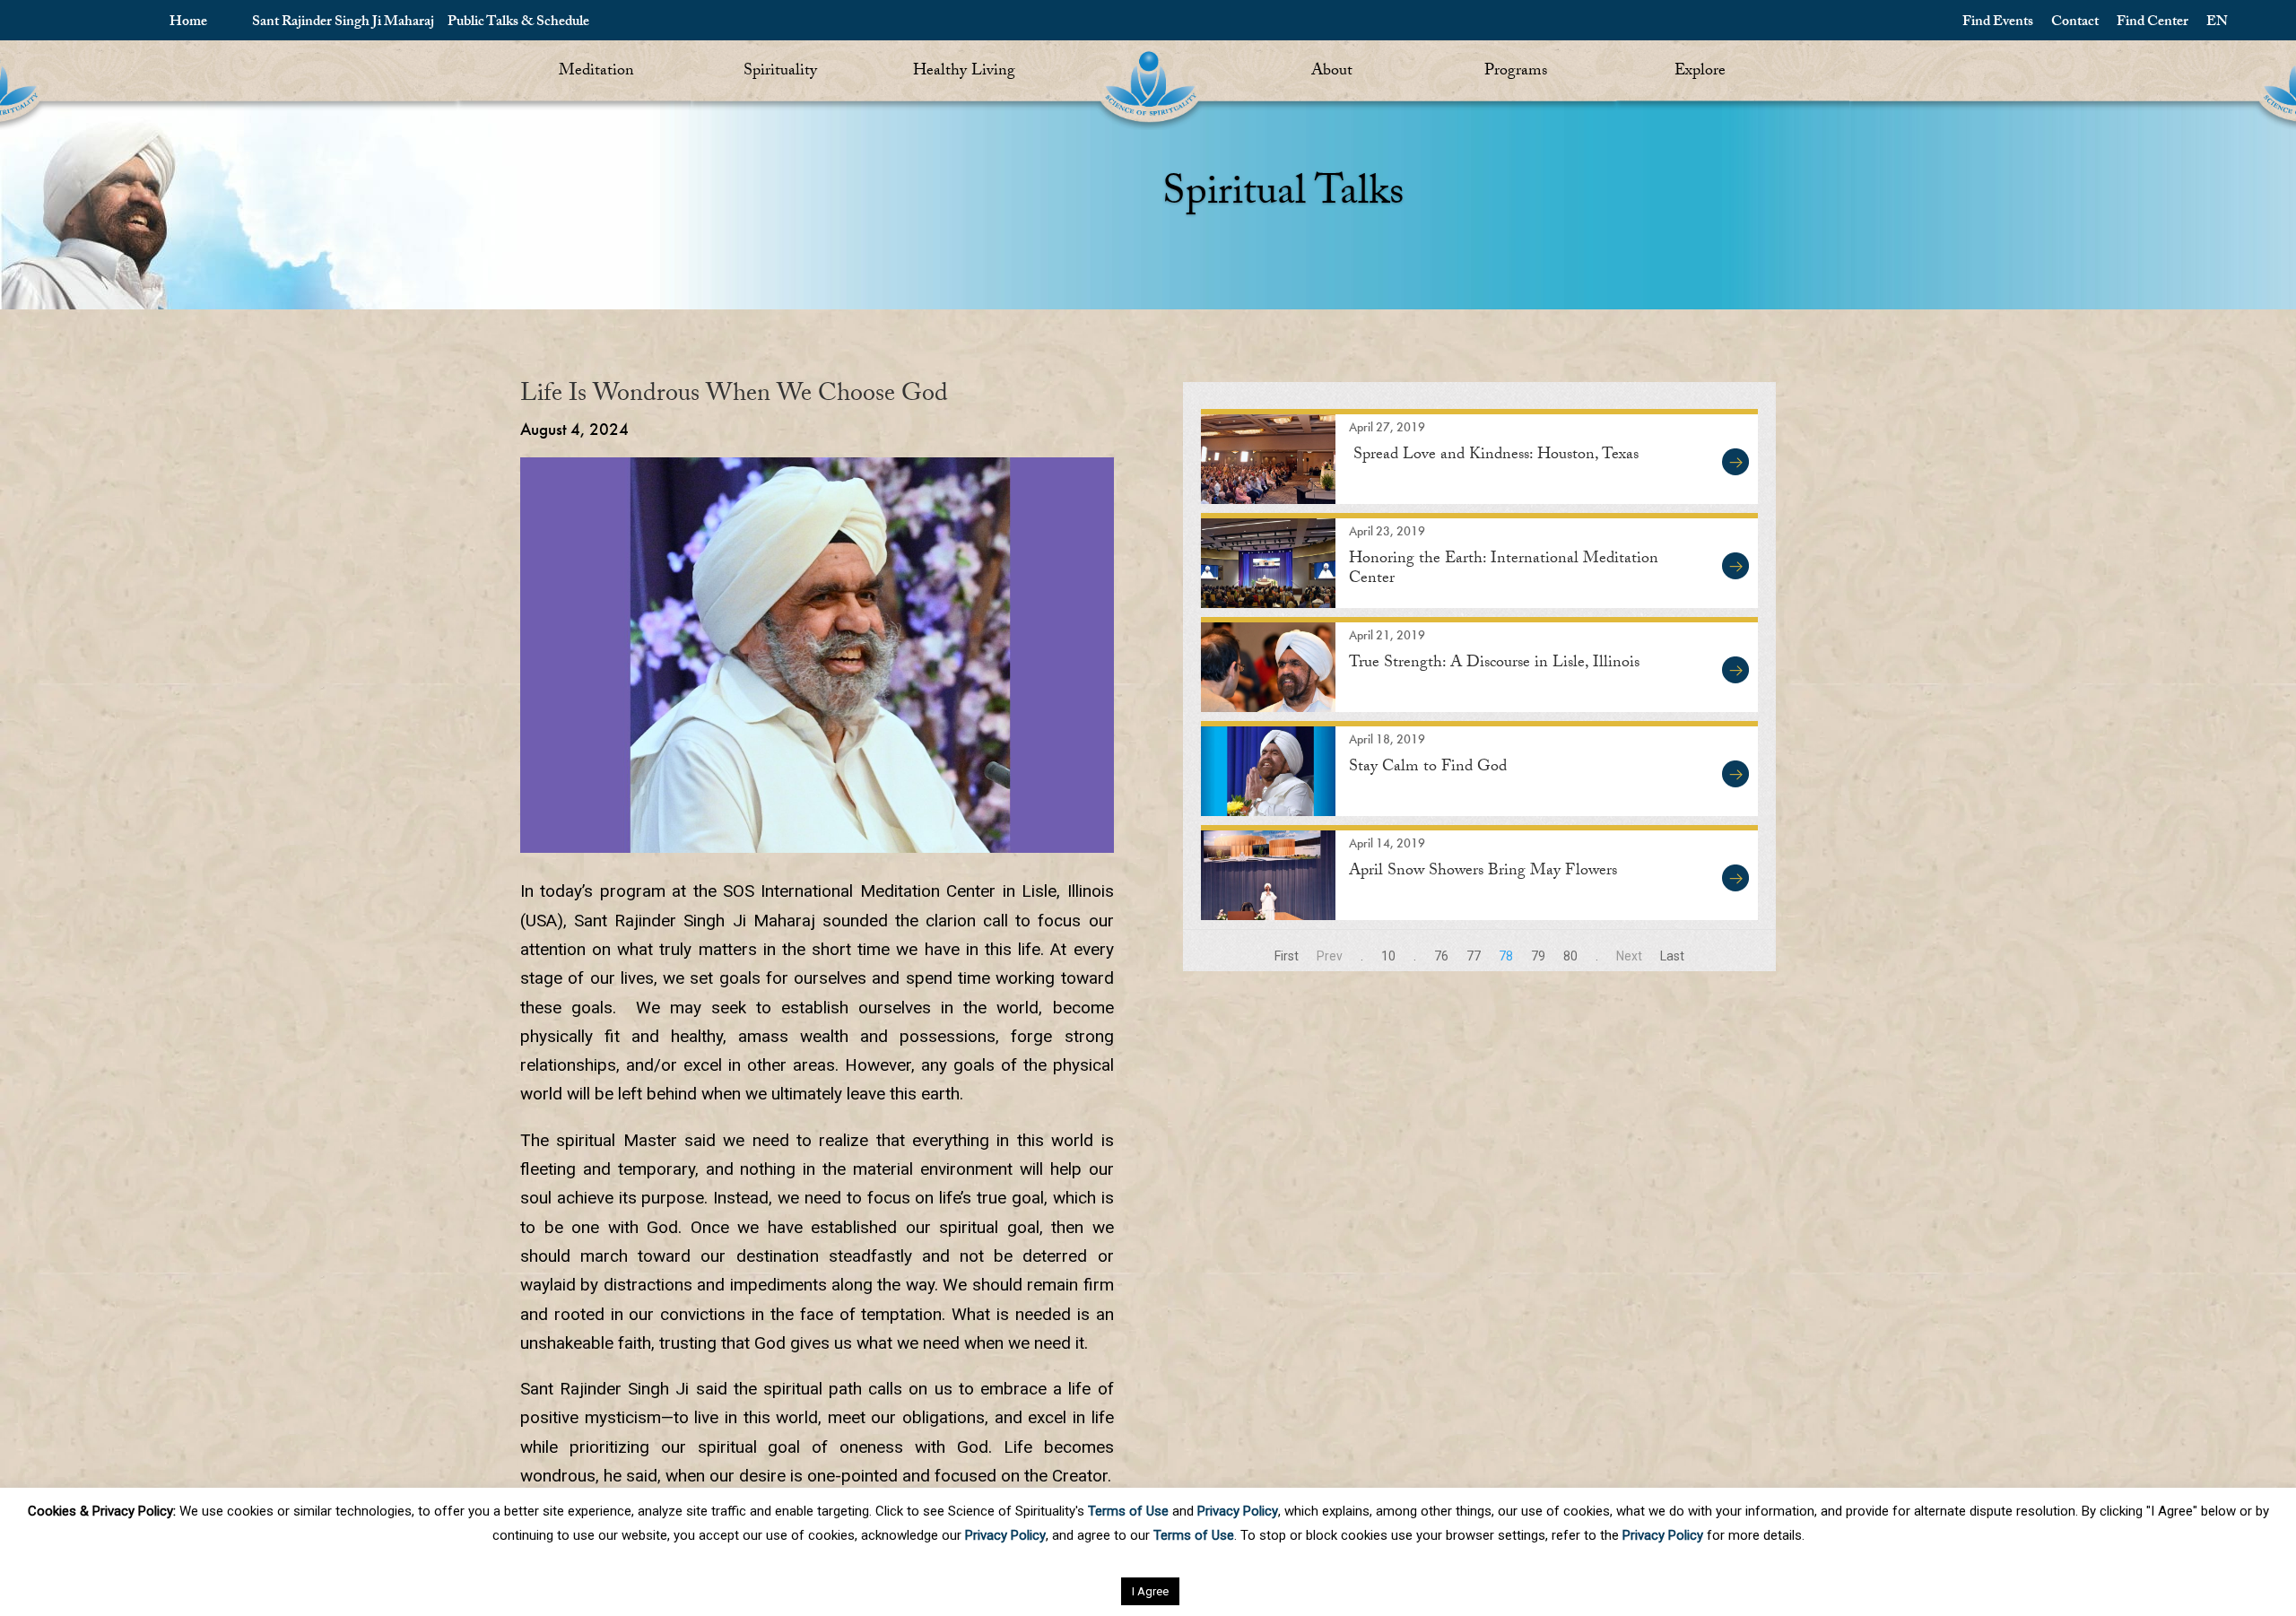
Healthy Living (964, 72)
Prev (1330, 956)
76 (1441, 956)
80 (1570, 956)
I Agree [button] (1150, 1591)
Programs (1516, 72)
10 (1388, 956)
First (1287, 956)
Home (188, 23)
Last (1672, 956)
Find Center (2152, 23)
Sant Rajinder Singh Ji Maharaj (343, 23)
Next (1629, 956)
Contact (2075, 23)
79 (1538, 956)
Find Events (1998, 23)
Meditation (596, 72)
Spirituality (780, 72)
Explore (1700, 72)
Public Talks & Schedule (518, 23)
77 (1474, 956)
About (1332, 72)
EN (2217, 23)
